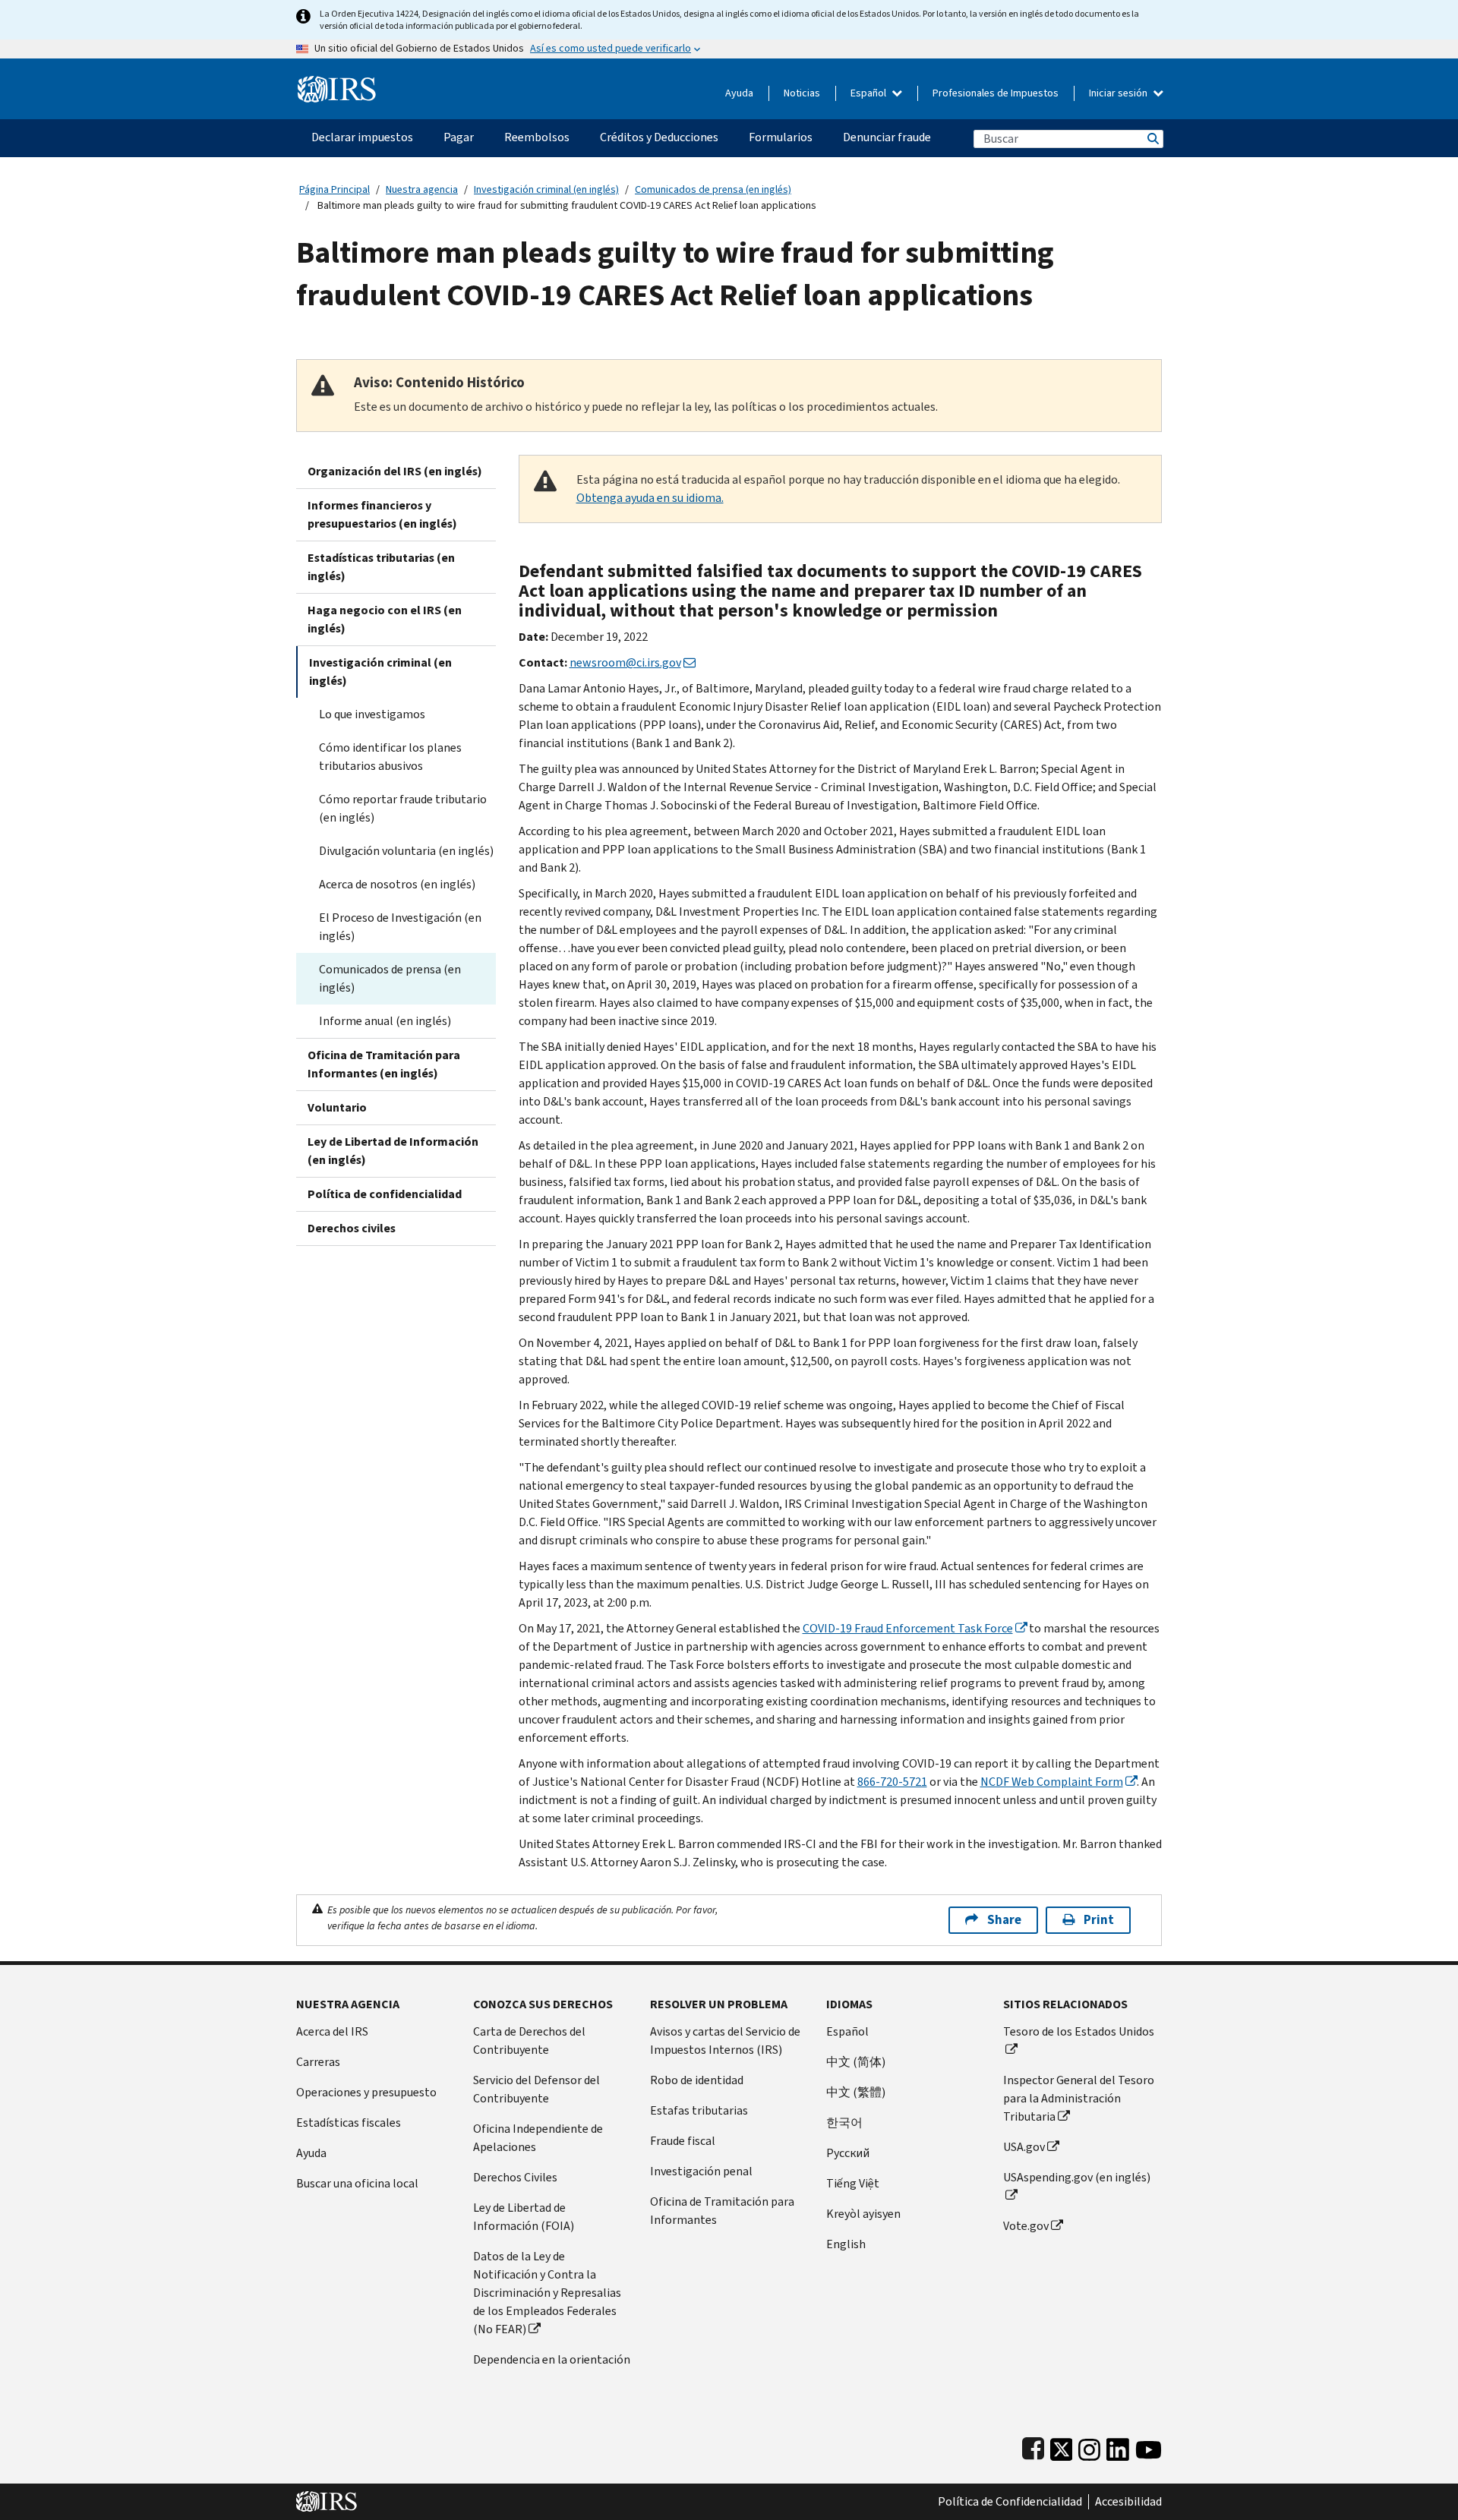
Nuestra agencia (422, 189)
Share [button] (1004, 1920)
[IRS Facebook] (1033, 2446)
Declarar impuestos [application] (362, 137)
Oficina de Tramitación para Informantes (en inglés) (384, 1064)
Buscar (1152, 139)
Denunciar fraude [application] (887, 137)
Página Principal (335, 189)
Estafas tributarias (699, 2110)
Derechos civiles (352, 1228)
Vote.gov (1026, 2226)
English (846, 2244)
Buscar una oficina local (357, 2183)
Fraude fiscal (683, 2141)
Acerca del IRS (332, 2031)
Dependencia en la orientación (552, 2359)
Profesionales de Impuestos (996, 93)
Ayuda (739, 93)
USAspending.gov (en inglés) (1077, 2177)
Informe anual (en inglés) (385, 1021)
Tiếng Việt (853, 2183)
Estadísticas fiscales (349, 2123)
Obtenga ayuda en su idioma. (650, 498)
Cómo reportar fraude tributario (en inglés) (403, 808)
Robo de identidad (697, 2080)
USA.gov (1024, 2147)
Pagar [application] (459, 137)
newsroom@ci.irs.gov (625, 662)
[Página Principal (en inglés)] (337, 83)
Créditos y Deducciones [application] (659, 137)
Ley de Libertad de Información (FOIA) (524, 2217)
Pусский (848, 2153)
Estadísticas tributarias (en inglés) (381, 567)
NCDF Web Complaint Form (1052, 1782)
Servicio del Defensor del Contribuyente (536, 2089)
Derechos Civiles (515, 2177)
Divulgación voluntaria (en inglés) (406, 851)
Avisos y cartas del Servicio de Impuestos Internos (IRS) (725, 2041)
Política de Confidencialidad (1010, 2502)
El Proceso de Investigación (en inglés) (400, 927)
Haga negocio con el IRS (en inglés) (385, 619)
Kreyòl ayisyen (863, 2214)
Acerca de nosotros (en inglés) (397, 884)
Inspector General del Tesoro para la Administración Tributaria (1079, 2098)
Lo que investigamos (372, 714)
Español (869, 93)
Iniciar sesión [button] (1119, 93)
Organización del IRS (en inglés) (395, 471)
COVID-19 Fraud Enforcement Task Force (908, 1628)
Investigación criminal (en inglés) (546, 189)
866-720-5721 (892, 1782)
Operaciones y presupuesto (366, 2092)
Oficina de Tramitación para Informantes (722, 2211)
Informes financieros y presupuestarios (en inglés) (382, 514)
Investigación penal (701, 2171)
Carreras (318, 2062)
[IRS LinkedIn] (1118, 2446)
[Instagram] (1089, 2446)
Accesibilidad (1128, 2502)
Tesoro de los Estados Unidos (1079, 2031)
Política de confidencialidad (385, 1194)
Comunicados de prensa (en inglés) (713, 189)
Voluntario (337, 1107)
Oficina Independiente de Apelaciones (538, 2138)
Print (1099, 1920)
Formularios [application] (781, 137)
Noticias (802, 93)
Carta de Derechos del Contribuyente (529, 2041)
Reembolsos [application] (537, 137)
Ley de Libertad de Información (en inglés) (393, 1151)
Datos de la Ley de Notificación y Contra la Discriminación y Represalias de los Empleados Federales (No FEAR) (547, 2293)
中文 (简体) (856, 2062)
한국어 (844, 2123)
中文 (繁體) (856, 2092)
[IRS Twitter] (1062, 2446)
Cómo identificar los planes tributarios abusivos (390, 757)
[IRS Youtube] (1149, 2446)
